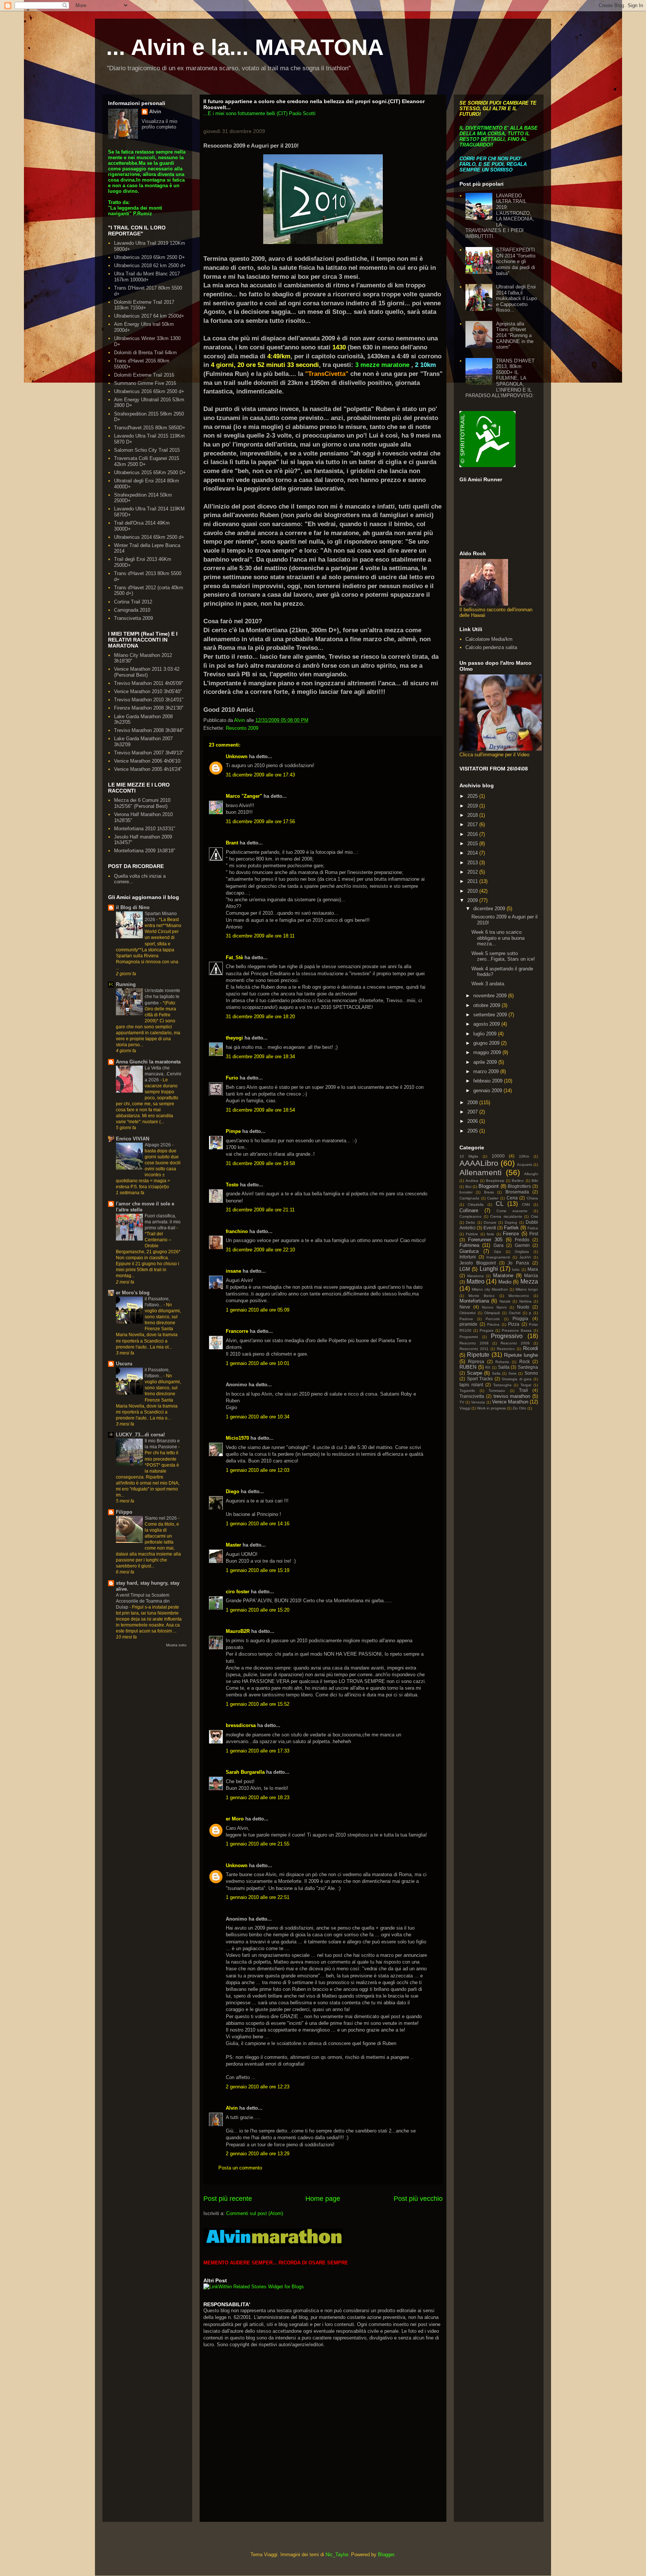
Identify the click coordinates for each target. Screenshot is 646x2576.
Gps (497, 1252)
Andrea (472, 1181)
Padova (466, 1319)
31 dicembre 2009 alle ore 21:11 (260, 1210)
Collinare (469, 1210)
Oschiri (515, 1313)
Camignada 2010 (132, 610)
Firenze (511, 1234)
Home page (323, 2199)
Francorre (237, 1331)
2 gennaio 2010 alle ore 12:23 (258, 2087)
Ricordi (530, 1348)
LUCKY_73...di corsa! (140, 1435)
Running (126, 984)
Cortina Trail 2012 (133, 602)
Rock (525, 1361)
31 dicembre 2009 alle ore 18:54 (260, 1110)
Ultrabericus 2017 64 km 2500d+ (149, 316)
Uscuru (124, 1364)
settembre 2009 (491, 1015)
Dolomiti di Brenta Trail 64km (145, 353)
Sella (496, 1373)
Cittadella (476, 1204)
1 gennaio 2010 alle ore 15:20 (258, 1610)
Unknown (237, 756)
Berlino (518, 1181)
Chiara (532, 1198)
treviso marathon (512, 1396)
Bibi (535, 1181)
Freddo (522, 1240)
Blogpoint (489, 1186)
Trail (523, 1390)
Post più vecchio (418, 2199)
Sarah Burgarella (245, 1772)
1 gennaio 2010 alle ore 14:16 (258, 1524)
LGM (465, 1269)
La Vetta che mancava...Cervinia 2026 (163, 1074)
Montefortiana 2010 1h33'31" (145, 829)
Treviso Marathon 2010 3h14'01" (149, 700)
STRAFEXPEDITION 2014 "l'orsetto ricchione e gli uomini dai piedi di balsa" (516, 261)
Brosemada (517, 1192)
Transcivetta (472, 1396)
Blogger (386, 2555)
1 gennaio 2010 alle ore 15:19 (258, 1570)
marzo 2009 (487, 1071)
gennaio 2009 (488, 1091)
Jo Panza (518, 1263)
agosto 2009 (487, 1024)
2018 (473, 815)
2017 (473, 824)
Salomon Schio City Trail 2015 (147, 450)
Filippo (124, 1512)
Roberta (502, 1362)
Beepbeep (495, 1181)
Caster (493, 1198)
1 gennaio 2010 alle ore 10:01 (258, 1363)
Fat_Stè (234, 957)
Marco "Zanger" (244, 796)
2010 (473, 891)
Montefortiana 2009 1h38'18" (145, 851)
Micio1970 (237, 1438)
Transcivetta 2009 (133, 618)
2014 (473, 853)
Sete (513, 1373)
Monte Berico (482, 1296)
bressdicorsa (241, 1725)
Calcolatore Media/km (489, 639)
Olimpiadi (492, 1313)
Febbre (472, 1234)
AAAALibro (479, 1163)
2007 (473, 1112)
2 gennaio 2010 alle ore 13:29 (258, 2154)
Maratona (476, 1276)
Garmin (522, 1245)
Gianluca (469, 1251)
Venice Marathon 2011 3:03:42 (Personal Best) (147, 672)
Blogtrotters (519, 1186)
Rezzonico (506, 1349)
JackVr (525, 1257)
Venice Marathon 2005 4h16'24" (148, 769)
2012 (473, 872)
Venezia (478, 1402)
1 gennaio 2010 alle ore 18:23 (258, 1797)
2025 (473, 796)
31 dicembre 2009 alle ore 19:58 (260, 1163)
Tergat (526, 1385)
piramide (468, 1324)
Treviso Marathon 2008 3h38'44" (149, 730)
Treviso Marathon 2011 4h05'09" (149, 683)
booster (466, 1192)
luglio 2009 (486, 1034)
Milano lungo (527, 1289)
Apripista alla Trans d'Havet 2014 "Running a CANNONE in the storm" (515, 335)
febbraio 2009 (489, 1081)
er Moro (235, 1819)
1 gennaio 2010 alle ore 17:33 (258, 1751)
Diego (233, 1491)
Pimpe (233, 1131)
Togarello (467, 1391)
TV (462, 1402)
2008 (473, 1102)
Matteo (476, 1281)
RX (488, 1367)
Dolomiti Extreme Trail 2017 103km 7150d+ (144, 305)
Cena (512, 1198)
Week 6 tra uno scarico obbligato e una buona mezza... (498, 938)
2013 (473, 863)
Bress (489, 1192)
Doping (511, 1222)
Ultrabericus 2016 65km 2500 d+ (149, 391)
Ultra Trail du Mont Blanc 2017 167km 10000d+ (147, 277)
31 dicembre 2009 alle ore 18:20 (260, 1017)
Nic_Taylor (337, 2555)
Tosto (232, 1185)
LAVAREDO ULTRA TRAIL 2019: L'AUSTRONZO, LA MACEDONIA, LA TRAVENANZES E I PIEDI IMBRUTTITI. (500, 216)
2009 (473, 900)
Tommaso (497, 1391)
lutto (516, 1270)
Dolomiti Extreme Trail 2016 (144, 375)
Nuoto (523, 1307)
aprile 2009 (486, 1062)
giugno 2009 (487, 1043)
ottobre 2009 (487, 1005)
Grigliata (522, 1252)
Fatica (533, 1228)
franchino (237, 1231)
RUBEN (468, 1367)
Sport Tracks (480, 1379)
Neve (465, 1307)
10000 (498, 1156)
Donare (490, 1222)
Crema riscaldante (506, 1216)
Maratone (503, 1275)
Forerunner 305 (485, 1240)
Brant (232, 843)
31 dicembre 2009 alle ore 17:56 (260, 821)
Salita (504, 1367)
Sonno (531, 1373)
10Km (524, 1156)
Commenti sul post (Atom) (255, 2213)
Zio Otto (519, 1408)
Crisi (534, 1216)
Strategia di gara (517, 1379)
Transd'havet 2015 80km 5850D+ (150, 428)
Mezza (529, 1281)
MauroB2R (238, 1631)
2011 (473, 881)
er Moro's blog (133, 1293)
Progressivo (507, 1336)
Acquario (525, 1165)
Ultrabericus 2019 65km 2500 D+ (150, 257)
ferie (490, 1234)
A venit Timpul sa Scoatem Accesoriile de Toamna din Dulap (143, 1601)
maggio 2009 (488, 1052)
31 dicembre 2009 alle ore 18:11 (260, 936)
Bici (468, 1187)
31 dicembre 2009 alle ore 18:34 (260, 1057)
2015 (473, 844)
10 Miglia (469, 1156)
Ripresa (476, 1361)
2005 (473, 1131)
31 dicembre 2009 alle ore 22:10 (260, 1250)
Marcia (531, 1275)
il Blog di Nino (133, 907)
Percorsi (493, 1319)
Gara (499, 1245)
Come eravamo (512, 1211)
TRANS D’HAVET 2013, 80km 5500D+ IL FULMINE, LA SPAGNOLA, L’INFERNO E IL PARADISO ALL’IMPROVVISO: (500, 378)
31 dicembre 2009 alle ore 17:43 (260, 775)
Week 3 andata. (488, 984)
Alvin (232, 2108)
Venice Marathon (510, 1402)
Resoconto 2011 (474, 1349)
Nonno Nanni (494, 1307)
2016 (473, 834)
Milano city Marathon (490, 1289)
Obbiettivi (467, 1313)
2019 (473, 806)
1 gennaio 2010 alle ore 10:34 (258, 1417)
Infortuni (468, 1257)
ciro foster (238, 1592)
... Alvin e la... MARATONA (245, 47)
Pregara (487, 1330)
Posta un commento (240, 2168)
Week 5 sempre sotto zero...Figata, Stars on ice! (503, 956)
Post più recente (228, 2199)
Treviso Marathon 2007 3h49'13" (149, 753)
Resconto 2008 (474, 1343)
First (534, 1234)
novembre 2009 (491, 996)
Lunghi (489, 1269)
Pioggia (520, 1318)
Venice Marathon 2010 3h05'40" (148, 691)
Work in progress (491, 1408)
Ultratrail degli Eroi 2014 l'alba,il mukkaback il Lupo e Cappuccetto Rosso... (516, 298)
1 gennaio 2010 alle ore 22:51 (258, 1897)
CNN (526, 1204)
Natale (505, 1301)
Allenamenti (481, 1172)
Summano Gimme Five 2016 (145, 383)
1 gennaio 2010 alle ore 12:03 (258, 1470)
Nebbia (525, 1301)
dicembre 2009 (490, 909)
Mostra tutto (176, 1645)
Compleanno (470, 1216)
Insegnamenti (498, 1257)
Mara (533, 1269)
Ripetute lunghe (521, 1355)
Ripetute (478, 1355)
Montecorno (519, 1296)
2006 (473, 1121)
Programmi (469, 1337)
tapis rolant (471, 1385)
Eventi (490, 1228)
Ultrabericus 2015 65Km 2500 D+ (150, 472)
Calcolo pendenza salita (491, 647)
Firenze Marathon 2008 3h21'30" (149, 708)
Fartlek (511, 1228)
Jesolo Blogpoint (478, 1263)
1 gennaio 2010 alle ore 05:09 (258, 1310)
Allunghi (531, 1174)
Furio (232, 1078)
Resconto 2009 (242, 728)
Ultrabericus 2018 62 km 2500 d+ (150, 265)
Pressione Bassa (517, 1330)
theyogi (234, 1038)
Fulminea (469, 1245)
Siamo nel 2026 (161, 1518)
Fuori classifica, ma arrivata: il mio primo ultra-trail (163, 1222)
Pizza (514, 1324)
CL (500, 1204)
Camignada (469, 1198)
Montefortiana (474, 1301)
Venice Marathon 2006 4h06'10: (148, 761)
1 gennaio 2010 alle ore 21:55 (258, 1844)
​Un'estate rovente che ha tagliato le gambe (162, 997)
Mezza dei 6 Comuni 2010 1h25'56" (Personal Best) (142, 803)
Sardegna (528, 1367)
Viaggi (465, 1408)
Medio (505, 1282)
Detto (470, 1222)
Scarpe (475, 1373)
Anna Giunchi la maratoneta (148, 1062)
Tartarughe (502, 1385)
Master (233, 1545)
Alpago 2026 (158, 1145)
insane (233, 1271)
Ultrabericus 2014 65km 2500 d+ (149, 537)
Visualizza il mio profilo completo (159, 124)
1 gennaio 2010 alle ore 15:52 (258, 1704)
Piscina (493, 1324)
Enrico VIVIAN (133, 1139)
